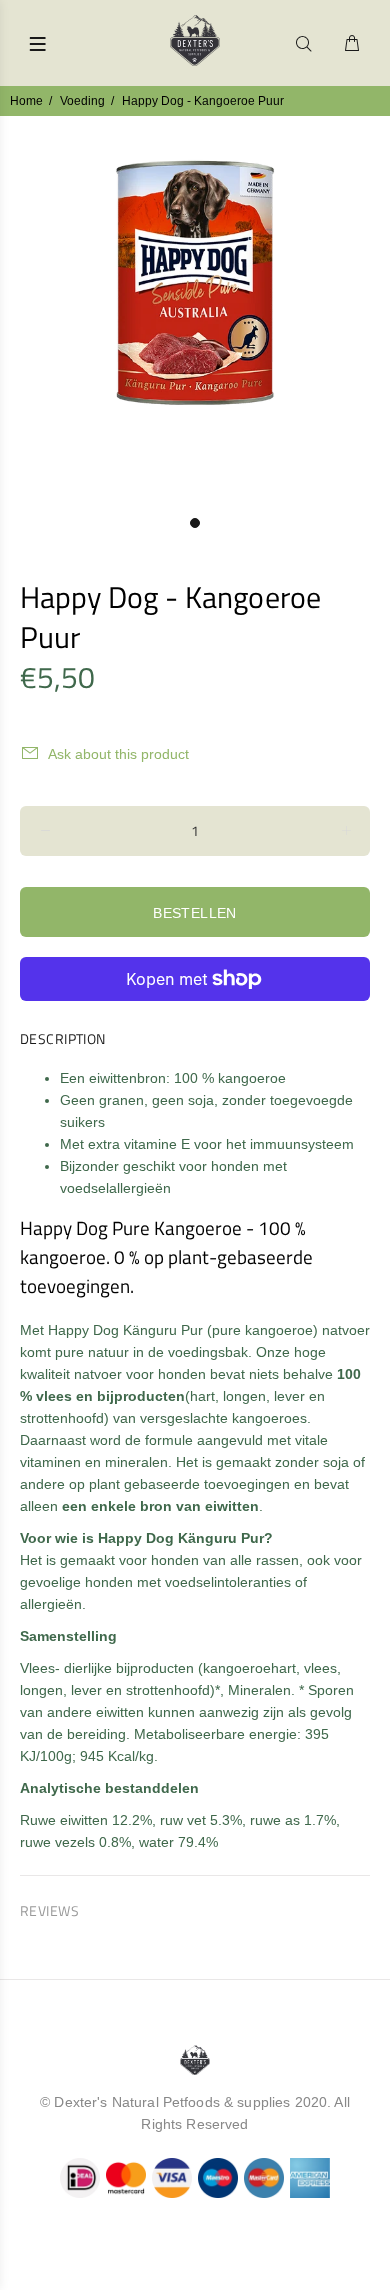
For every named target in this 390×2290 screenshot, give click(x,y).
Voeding (82, 101)
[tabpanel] (195, 311)
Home (26, 101)
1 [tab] (195, 523)
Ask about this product (118, 754)
